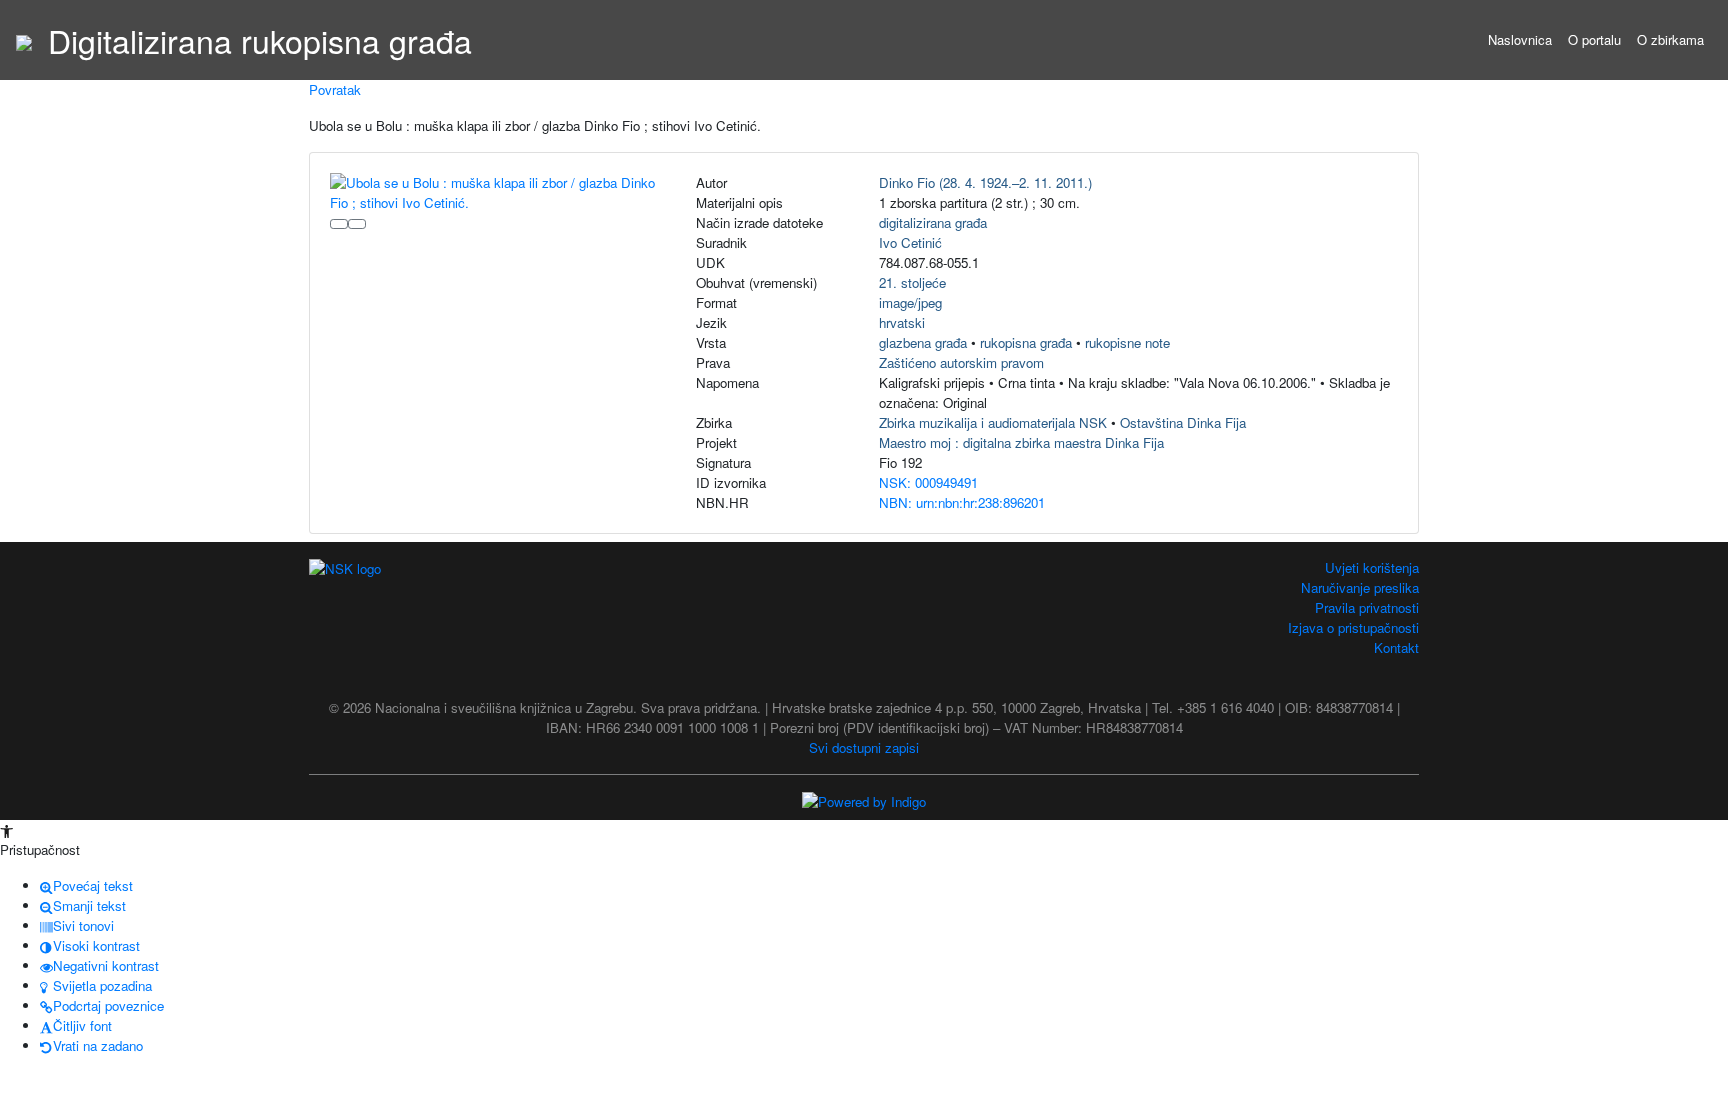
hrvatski (902, 322)
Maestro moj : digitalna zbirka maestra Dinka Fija (1021, 442)
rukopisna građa (1026, 342)
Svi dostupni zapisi (864, 747)
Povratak (335, 89)
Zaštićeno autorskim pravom (961, 362)
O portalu (1594, 39)
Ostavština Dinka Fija (1183, 422)
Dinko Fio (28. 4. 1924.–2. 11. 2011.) (985, 182)
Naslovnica (1520, 39)
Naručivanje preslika (1360, 587)
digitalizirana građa (933, 222)
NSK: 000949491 (928, 482)
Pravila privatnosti (1367, 607)
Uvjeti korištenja (1372, 567)
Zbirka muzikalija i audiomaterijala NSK (993, 422)
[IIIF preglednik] (339, 224)
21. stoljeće (912, 282)
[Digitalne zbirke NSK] (24, 40)
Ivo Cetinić (910, 242)
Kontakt (1396, 647)
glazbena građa (923, 342)
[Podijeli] (357, 224)
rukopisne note (1127, 342)
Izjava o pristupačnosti (1353, 627)
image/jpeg (910, 302)
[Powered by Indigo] (864, 800)
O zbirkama (1670, 39)
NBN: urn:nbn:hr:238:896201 (962, 502)
